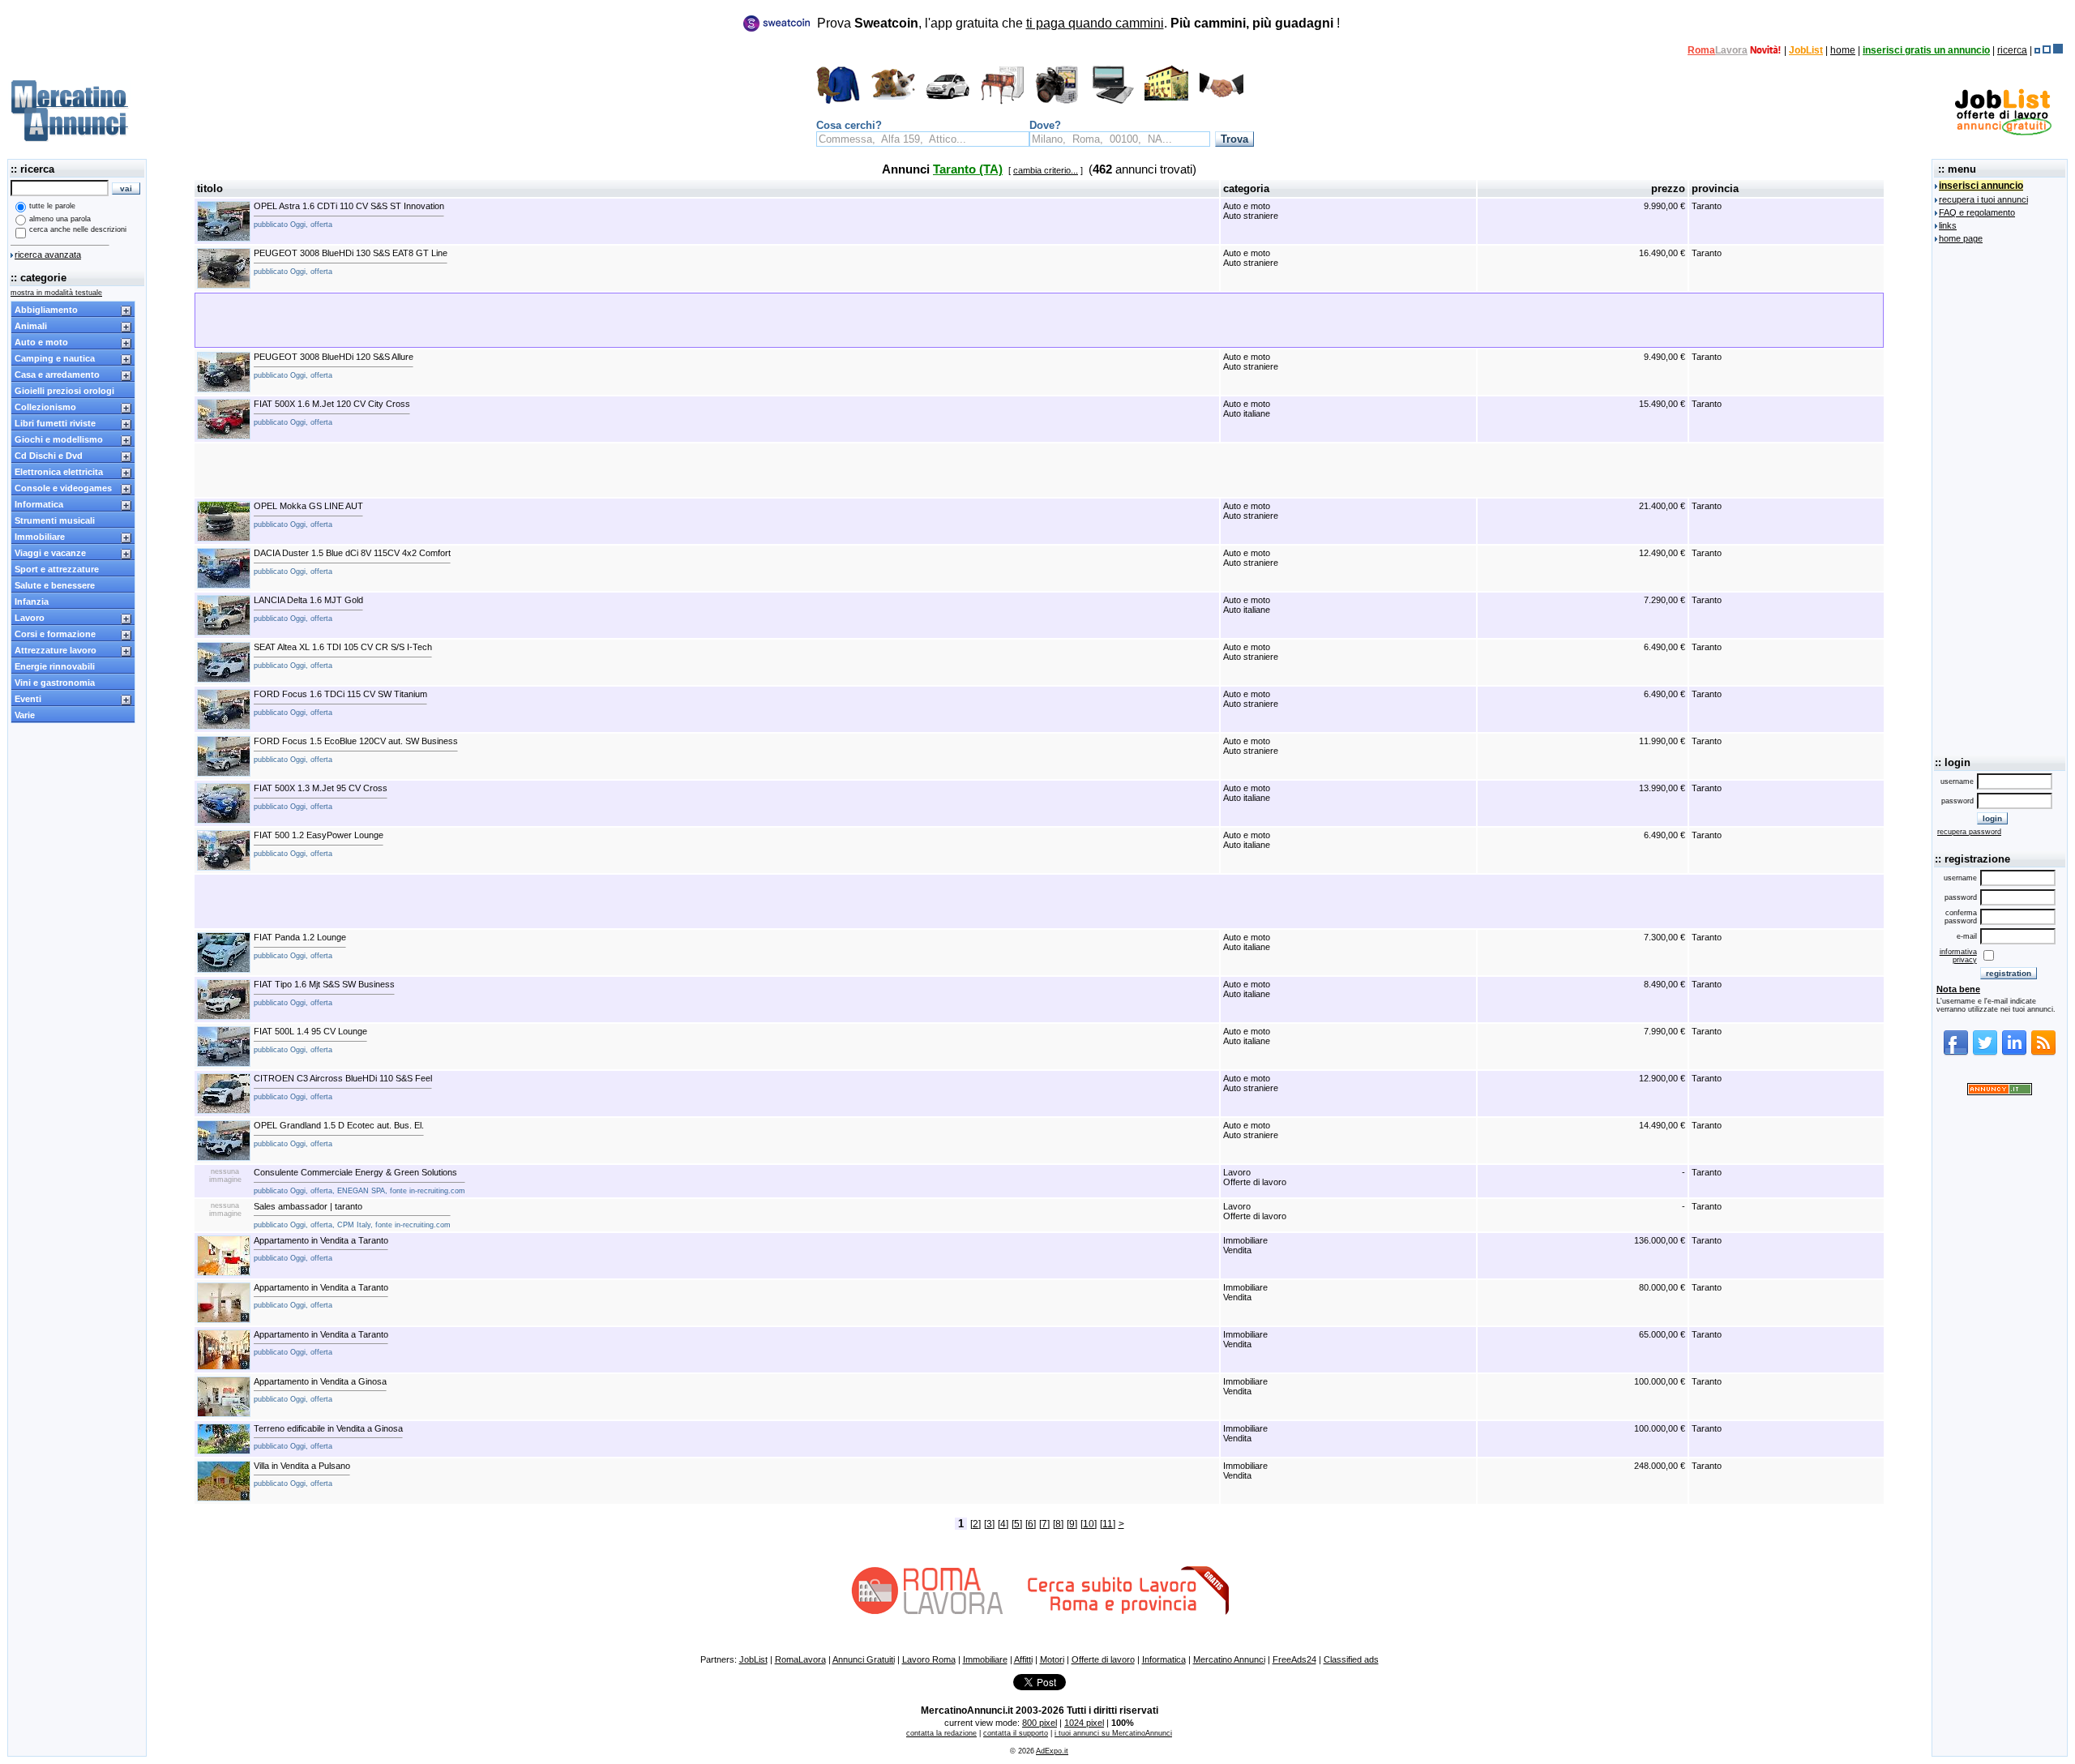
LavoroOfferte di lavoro (1255, 1177)
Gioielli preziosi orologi (64, 391)
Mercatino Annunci (1229, 1659)
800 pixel (1040, 1723)
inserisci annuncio (1981, 186)
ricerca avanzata (48, 255)
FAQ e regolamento (1977, 212)
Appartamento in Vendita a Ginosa (320, 1390)
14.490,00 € (1662, 1125)
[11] (1108, 1524)
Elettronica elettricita (59, 472)
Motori (1052, 1659)
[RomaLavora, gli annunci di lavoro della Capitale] (1766, 50)
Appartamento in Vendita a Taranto (321, 1249)
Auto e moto (41, 342)
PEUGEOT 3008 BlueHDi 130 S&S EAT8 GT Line (351, 262)
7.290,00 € (1664, 600)
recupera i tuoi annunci (1983, 199)
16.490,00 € (1662, 253)
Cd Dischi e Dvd (49, 456)
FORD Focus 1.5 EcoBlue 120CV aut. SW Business (356, 750)
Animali (31, 326)
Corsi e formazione (55, 634)
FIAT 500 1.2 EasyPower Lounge (319, 844)
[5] (1017, 1524)
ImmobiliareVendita (1245, 1245)
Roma (1701, 50)
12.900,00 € (1662, 1078)
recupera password (1969, 832)
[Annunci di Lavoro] (2003, 132)
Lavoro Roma (929, 1659)
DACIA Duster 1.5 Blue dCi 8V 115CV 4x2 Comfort (352, 562)
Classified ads (1351, 1659)
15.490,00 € (1662, 404)
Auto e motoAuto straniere (1251, 211)
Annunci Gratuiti (864, 1659)
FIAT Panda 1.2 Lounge (300, 946)
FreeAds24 (1294, 1659)
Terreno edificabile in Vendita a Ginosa (328, 1437)
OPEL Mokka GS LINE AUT (308, 515)
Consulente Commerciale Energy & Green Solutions (359, 1181)
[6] (1031, 1524)
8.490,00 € (1664, 984)
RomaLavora (800, 1659)
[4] (1003, 1524)
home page (1961, 238)
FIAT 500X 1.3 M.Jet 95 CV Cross (321, 797)
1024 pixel (1084, 1723)
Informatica (39, 504)
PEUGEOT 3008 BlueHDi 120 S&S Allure (334, 366)
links (1948, 225)
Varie (25, 715)
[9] (1072, 1524)
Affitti (1023, 1659)
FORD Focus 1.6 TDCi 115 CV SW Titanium (340, 703)
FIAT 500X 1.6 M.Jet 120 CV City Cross (332, 413)
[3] (989, 1524)
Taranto (1707, 206)
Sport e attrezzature (57, 569)
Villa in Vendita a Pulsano (302, 1475)
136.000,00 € (1660, 1240)
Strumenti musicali (55, 520)
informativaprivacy (1958, 956)
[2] (975, 1524)
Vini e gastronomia (55, 683)
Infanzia (32, 602)
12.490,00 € (1662, 553)
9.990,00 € (1664, 206)
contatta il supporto (1016, 1733)
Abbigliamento (46, 310)
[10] (1089, 1524)
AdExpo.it (1052, 1751)
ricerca (2012, 50)
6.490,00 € (1664, 647)
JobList (1806, 50)
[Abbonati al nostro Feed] (2043, 1053)
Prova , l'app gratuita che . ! (1078, 23)
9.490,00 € (1664, 357)
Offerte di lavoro (1103, 1659)
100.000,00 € (1660, 1381)
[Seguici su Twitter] (1985, 1053)
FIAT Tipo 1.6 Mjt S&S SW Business (324, 993)
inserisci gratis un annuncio (1926, 50)
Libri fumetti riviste (55, 423)
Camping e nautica (55, 358)
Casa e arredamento (57, 375)
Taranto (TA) (968, 169)
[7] (1044, 1524)
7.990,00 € (1664, 1031)
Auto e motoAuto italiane (1247, 409)
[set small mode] (2037, 50)
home (1843, 50)
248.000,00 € (1660, 1466)
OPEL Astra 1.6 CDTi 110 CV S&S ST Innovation (349, 215)
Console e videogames (63, 488)
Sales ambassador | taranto (352, 1215)
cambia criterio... (1046, 170)
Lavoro (30, 618)
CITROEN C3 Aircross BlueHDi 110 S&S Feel (343, 1087)
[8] (1058, 1524)
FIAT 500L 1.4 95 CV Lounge (310, 1040)
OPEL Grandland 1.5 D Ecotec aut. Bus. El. (339, 1134)
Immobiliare (40, 537)
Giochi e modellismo (59, 439)
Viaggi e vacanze (50, 553)
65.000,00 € (1662, 1334)
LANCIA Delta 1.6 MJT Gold (308, 609)
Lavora (1731, 50)
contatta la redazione (941, 1733)
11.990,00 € (1662, 741)
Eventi (28, 699)
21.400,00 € (1662, 506)
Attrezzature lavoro (56, 650)
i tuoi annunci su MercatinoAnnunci (1113, 1733)
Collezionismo (45, 407)
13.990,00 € (1662, 788)
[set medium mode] (2047, 50)
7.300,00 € (1664, 937)
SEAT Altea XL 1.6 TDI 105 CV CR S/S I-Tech (343, 656)
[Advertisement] (1039, 470)
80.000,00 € (1662, 1287)
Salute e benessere (55, 585)
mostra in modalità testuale (56, 293)
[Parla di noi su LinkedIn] (2014, 1053)
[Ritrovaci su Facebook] (1956, 1053)
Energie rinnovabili (55, 666)
